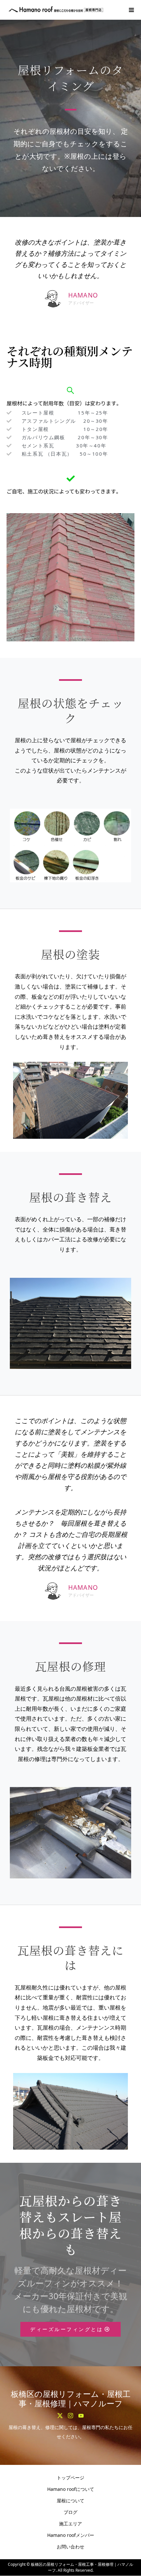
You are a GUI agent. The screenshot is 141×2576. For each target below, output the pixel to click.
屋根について (70, 2501)
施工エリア (70, 2524)
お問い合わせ (70, 2547)
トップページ (70, 2478)
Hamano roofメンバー (71, 2535)
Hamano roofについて (71, 2489)
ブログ (70, 2512)
